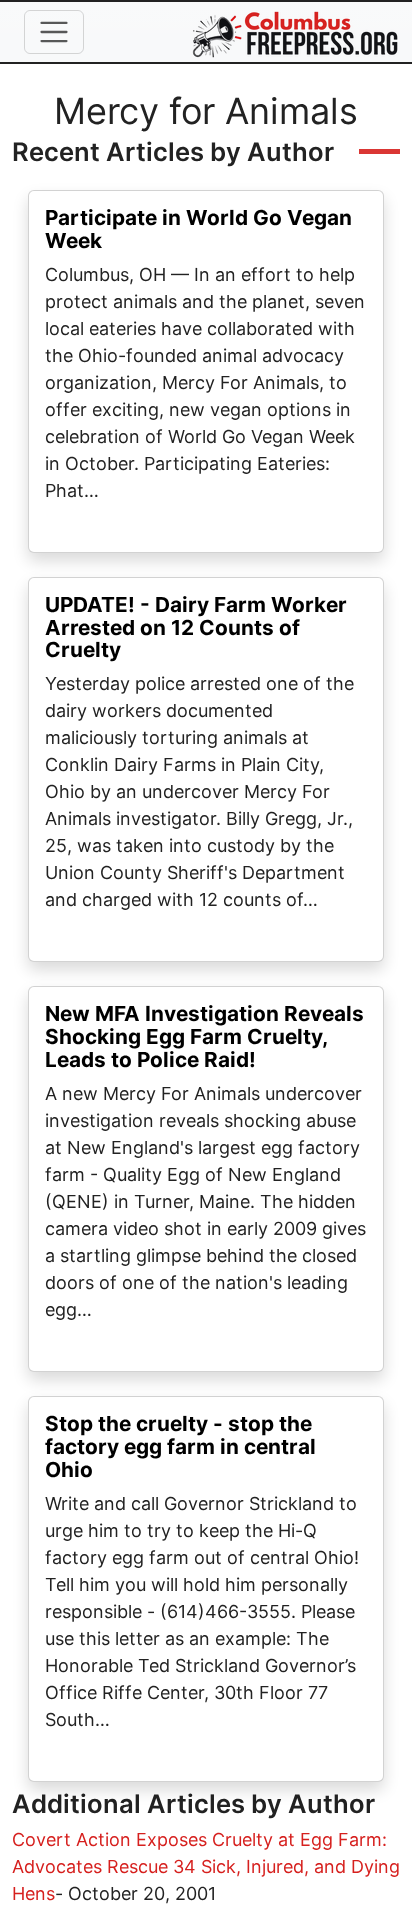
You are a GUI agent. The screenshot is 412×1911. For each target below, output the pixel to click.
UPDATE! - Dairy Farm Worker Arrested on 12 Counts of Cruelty (196, 627)
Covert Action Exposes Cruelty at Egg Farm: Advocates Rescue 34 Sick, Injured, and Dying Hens (206, 1866)
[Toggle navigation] (54, 32)
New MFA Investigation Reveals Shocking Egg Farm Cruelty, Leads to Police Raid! (204, 1036)
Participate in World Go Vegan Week (198, 229)
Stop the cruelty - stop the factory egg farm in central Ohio (180, 1446)
